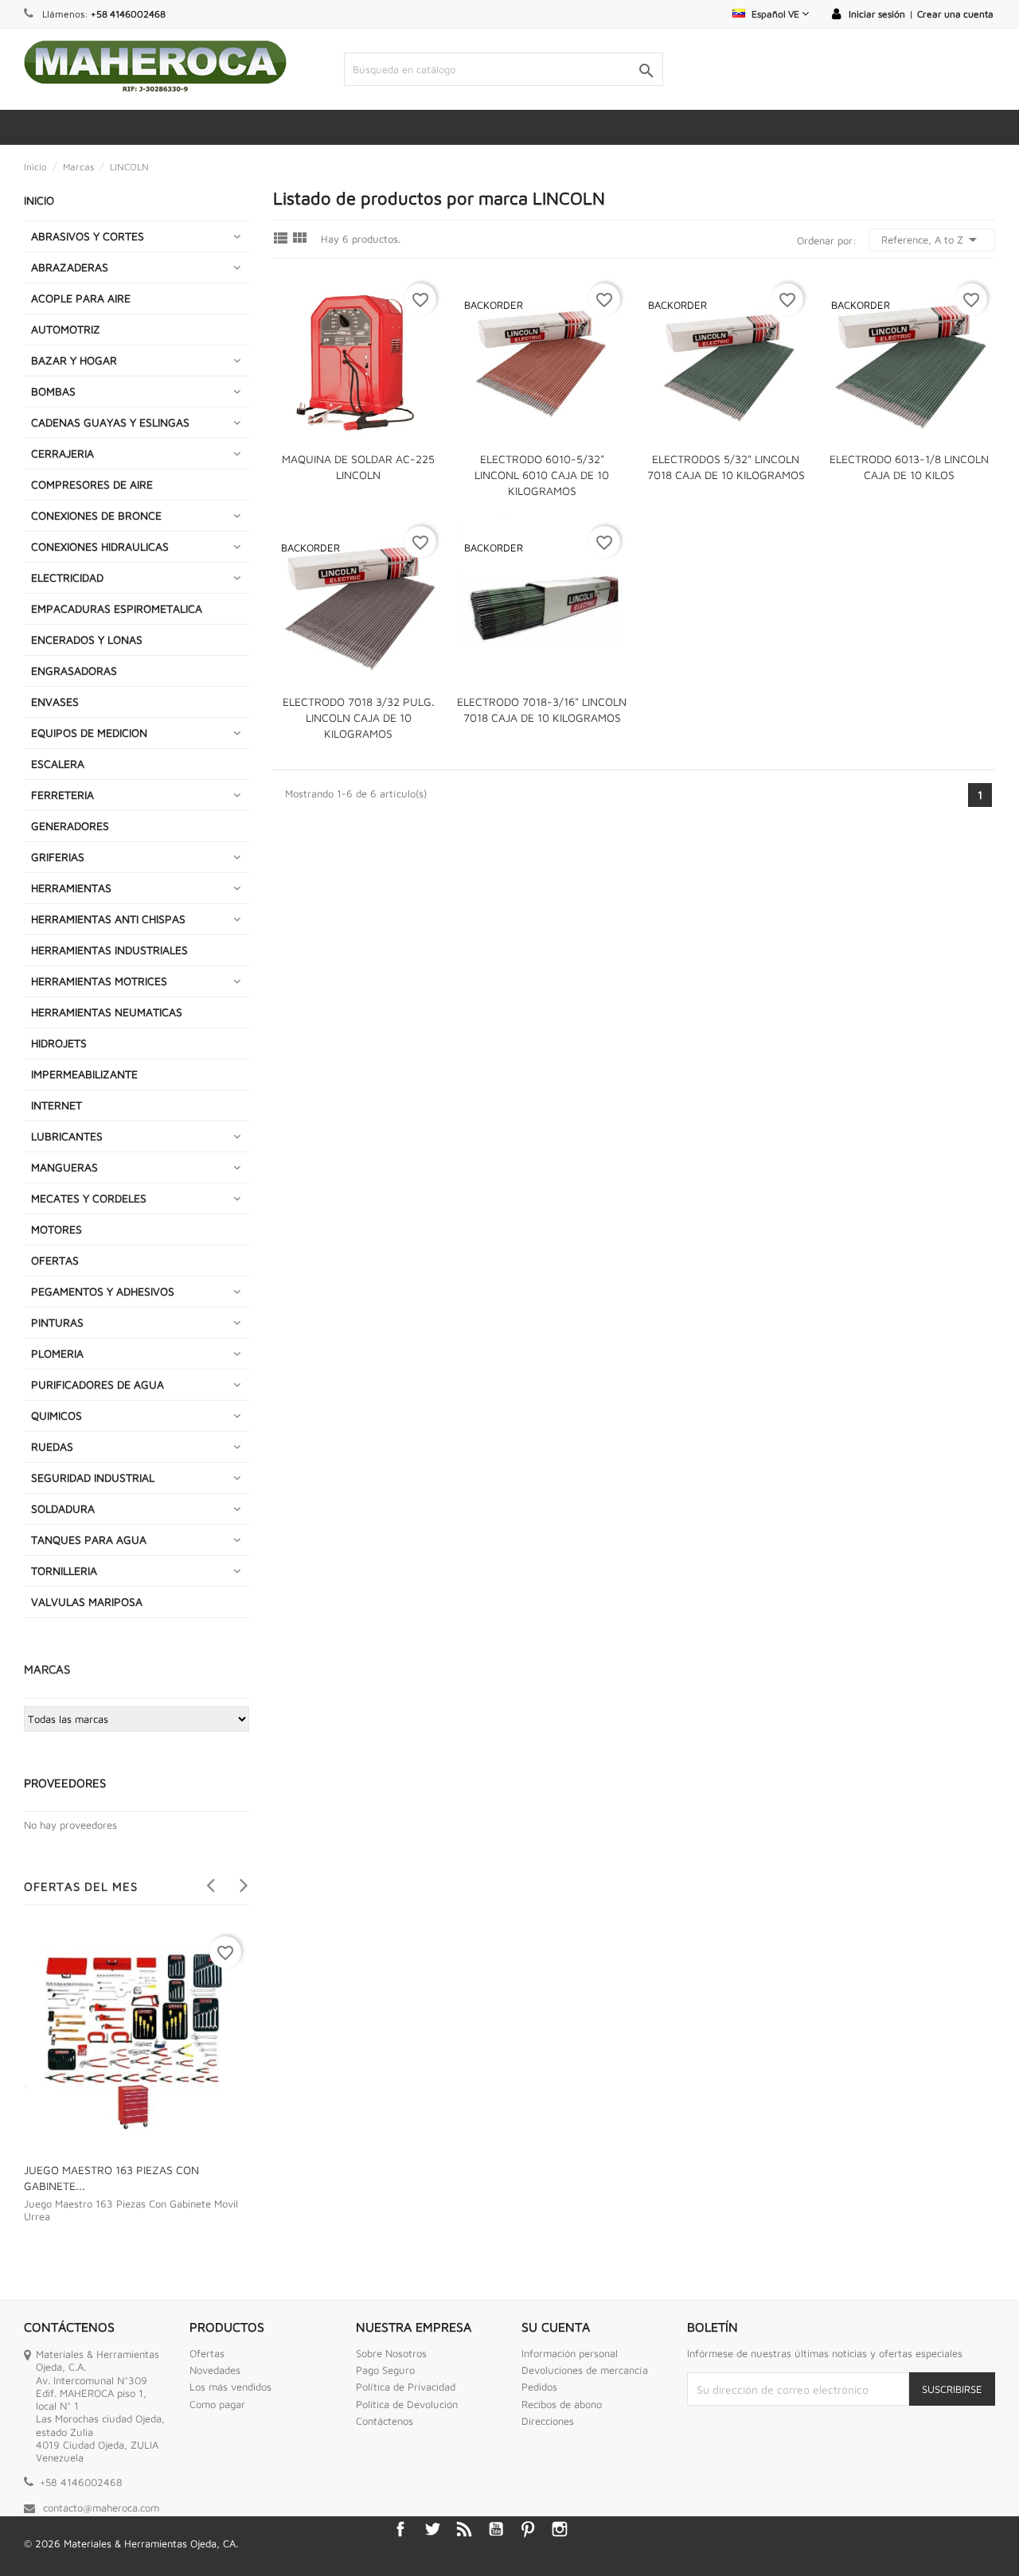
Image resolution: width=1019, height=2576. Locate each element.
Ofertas (207, 2353)
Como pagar (217, 2404)
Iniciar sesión (877, 14)
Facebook (400, 2529)
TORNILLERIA (64, 1571)
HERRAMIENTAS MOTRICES (99, 981)
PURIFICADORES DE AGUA (98, 1384)
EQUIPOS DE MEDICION (89, 733)
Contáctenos (385, 2421)
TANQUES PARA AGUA (89, 1539)
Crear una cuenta (955, 14)
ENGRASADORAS (74, 670)
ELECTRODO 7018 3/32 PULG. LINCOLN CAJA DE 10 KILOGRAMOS (359, 717)
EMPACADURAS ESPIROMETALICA (117, 608)
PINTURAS (57, 1322)
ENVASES (55, 701)
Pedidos (539, 2387)
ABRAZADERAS (70, 267)
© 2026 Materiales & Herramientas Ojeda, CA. (131, 2543)
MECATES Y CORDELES (89, 1198)
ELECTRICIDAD (67, 577)
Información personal (570, 2353)
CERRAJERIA (62, 453)
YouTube (496, 2529)
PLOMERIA (57, 1353)
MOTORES (57, 1229)
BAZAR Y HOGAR (74, 360)
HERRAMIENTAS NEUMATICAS (107, 1012)
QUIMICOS (57, 1415)
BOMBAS (53, 391)
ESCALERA (58, 764)
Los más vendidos (230, 2387)
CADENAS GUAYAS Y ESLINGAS (110, 422)
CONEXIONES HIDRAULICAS (100, 546)
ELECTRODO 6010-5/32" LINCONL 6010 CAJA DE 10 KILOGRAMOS (542, 475)
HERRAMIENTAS (71, 888)
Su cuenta (556, 2327)
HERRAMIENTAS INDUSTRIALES (109, 950)
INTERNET (57, 1105)
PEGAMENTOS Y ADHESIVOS (103, 1291)
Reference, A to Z (932, 240)
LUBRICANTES (67, 1136)
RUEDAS (52, 1446)
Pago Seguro (385, 2370)
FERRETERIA (62, 795)
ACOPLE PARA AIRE (81, 298)
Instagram (560, 2529)
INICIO (39, 200)
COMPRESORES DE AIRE (92, 484)
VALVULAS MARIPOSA (87, 1602)
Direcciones (548, 2421)
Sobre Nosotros (391, 2353)
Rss (464, 2529)
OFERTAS (55, 1260)
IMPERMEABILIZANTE (84, 1074)
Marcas (47, 1669)
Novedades (215, 2370)
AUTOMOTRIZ (66, 329)
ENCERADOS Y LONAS (87, 639)
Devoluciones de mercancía (585, 2370)
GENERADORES (70, 826)
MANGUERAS (64, 1167)
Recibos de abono (562, 2404)
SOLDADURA (63, 1508)
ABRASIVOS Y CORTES (88, 236)
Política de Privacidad (406, 2387)
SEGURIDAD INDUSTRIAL (93, 1477)
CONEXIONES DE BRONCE (96, 515)
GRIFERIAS (58, 857)
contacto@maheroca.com (101, 2508)
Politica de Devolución (407, 2404)
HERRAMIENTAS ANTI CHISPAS (108, 919)
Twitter (432, 2529)
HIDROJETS (59, 1043)
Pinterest (528, 2529)
